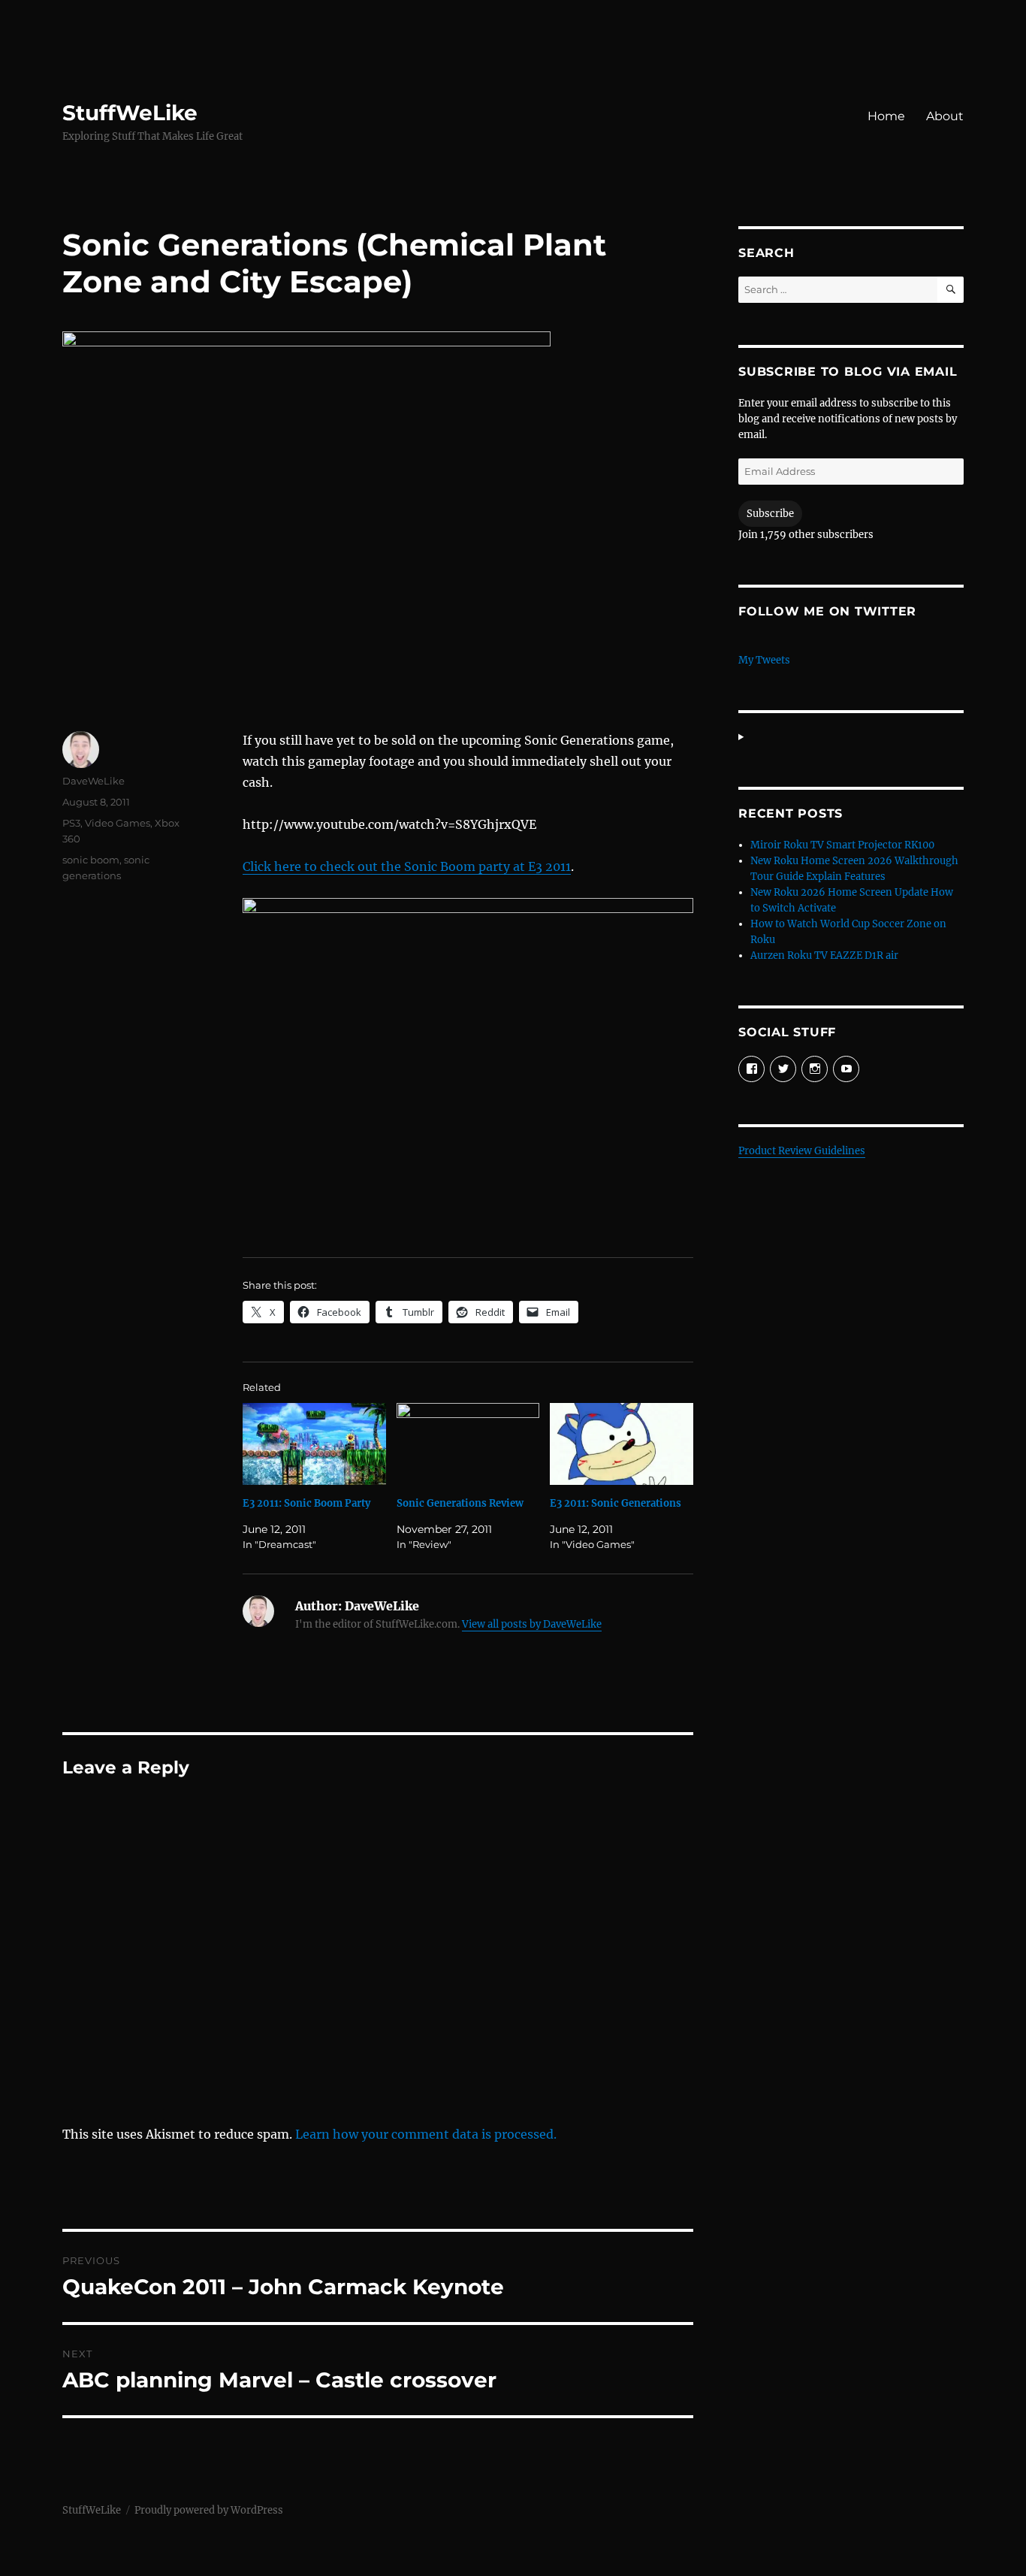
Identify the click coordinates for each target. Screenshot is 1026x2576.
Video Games (118, 823)
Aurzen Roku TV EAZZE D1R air (824, 955)
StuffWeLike (130, 113)
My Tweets (764, 660)
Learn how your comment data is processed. (426, 2134)
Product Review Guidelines (802, 1151)
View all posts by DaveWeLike (532, 1624)
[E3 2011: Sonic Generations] (622, 1444)
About (945, 116)
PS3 (71, 823)
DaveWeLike (94, 781)
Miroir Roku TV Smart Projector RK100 (842, 845)
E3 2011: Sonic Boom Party (306, 1503)
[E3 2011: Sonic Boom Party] (314, 1444)
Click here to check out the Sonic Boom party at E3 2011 (407, 866)
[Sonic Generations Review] (468, 1444)
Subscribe (770, 514)
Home (886, 116)
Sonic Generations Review (460, 1503)
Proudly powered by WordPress (209, 2510)
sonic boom (91, 860)
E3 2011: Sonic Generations (616, 1503)
